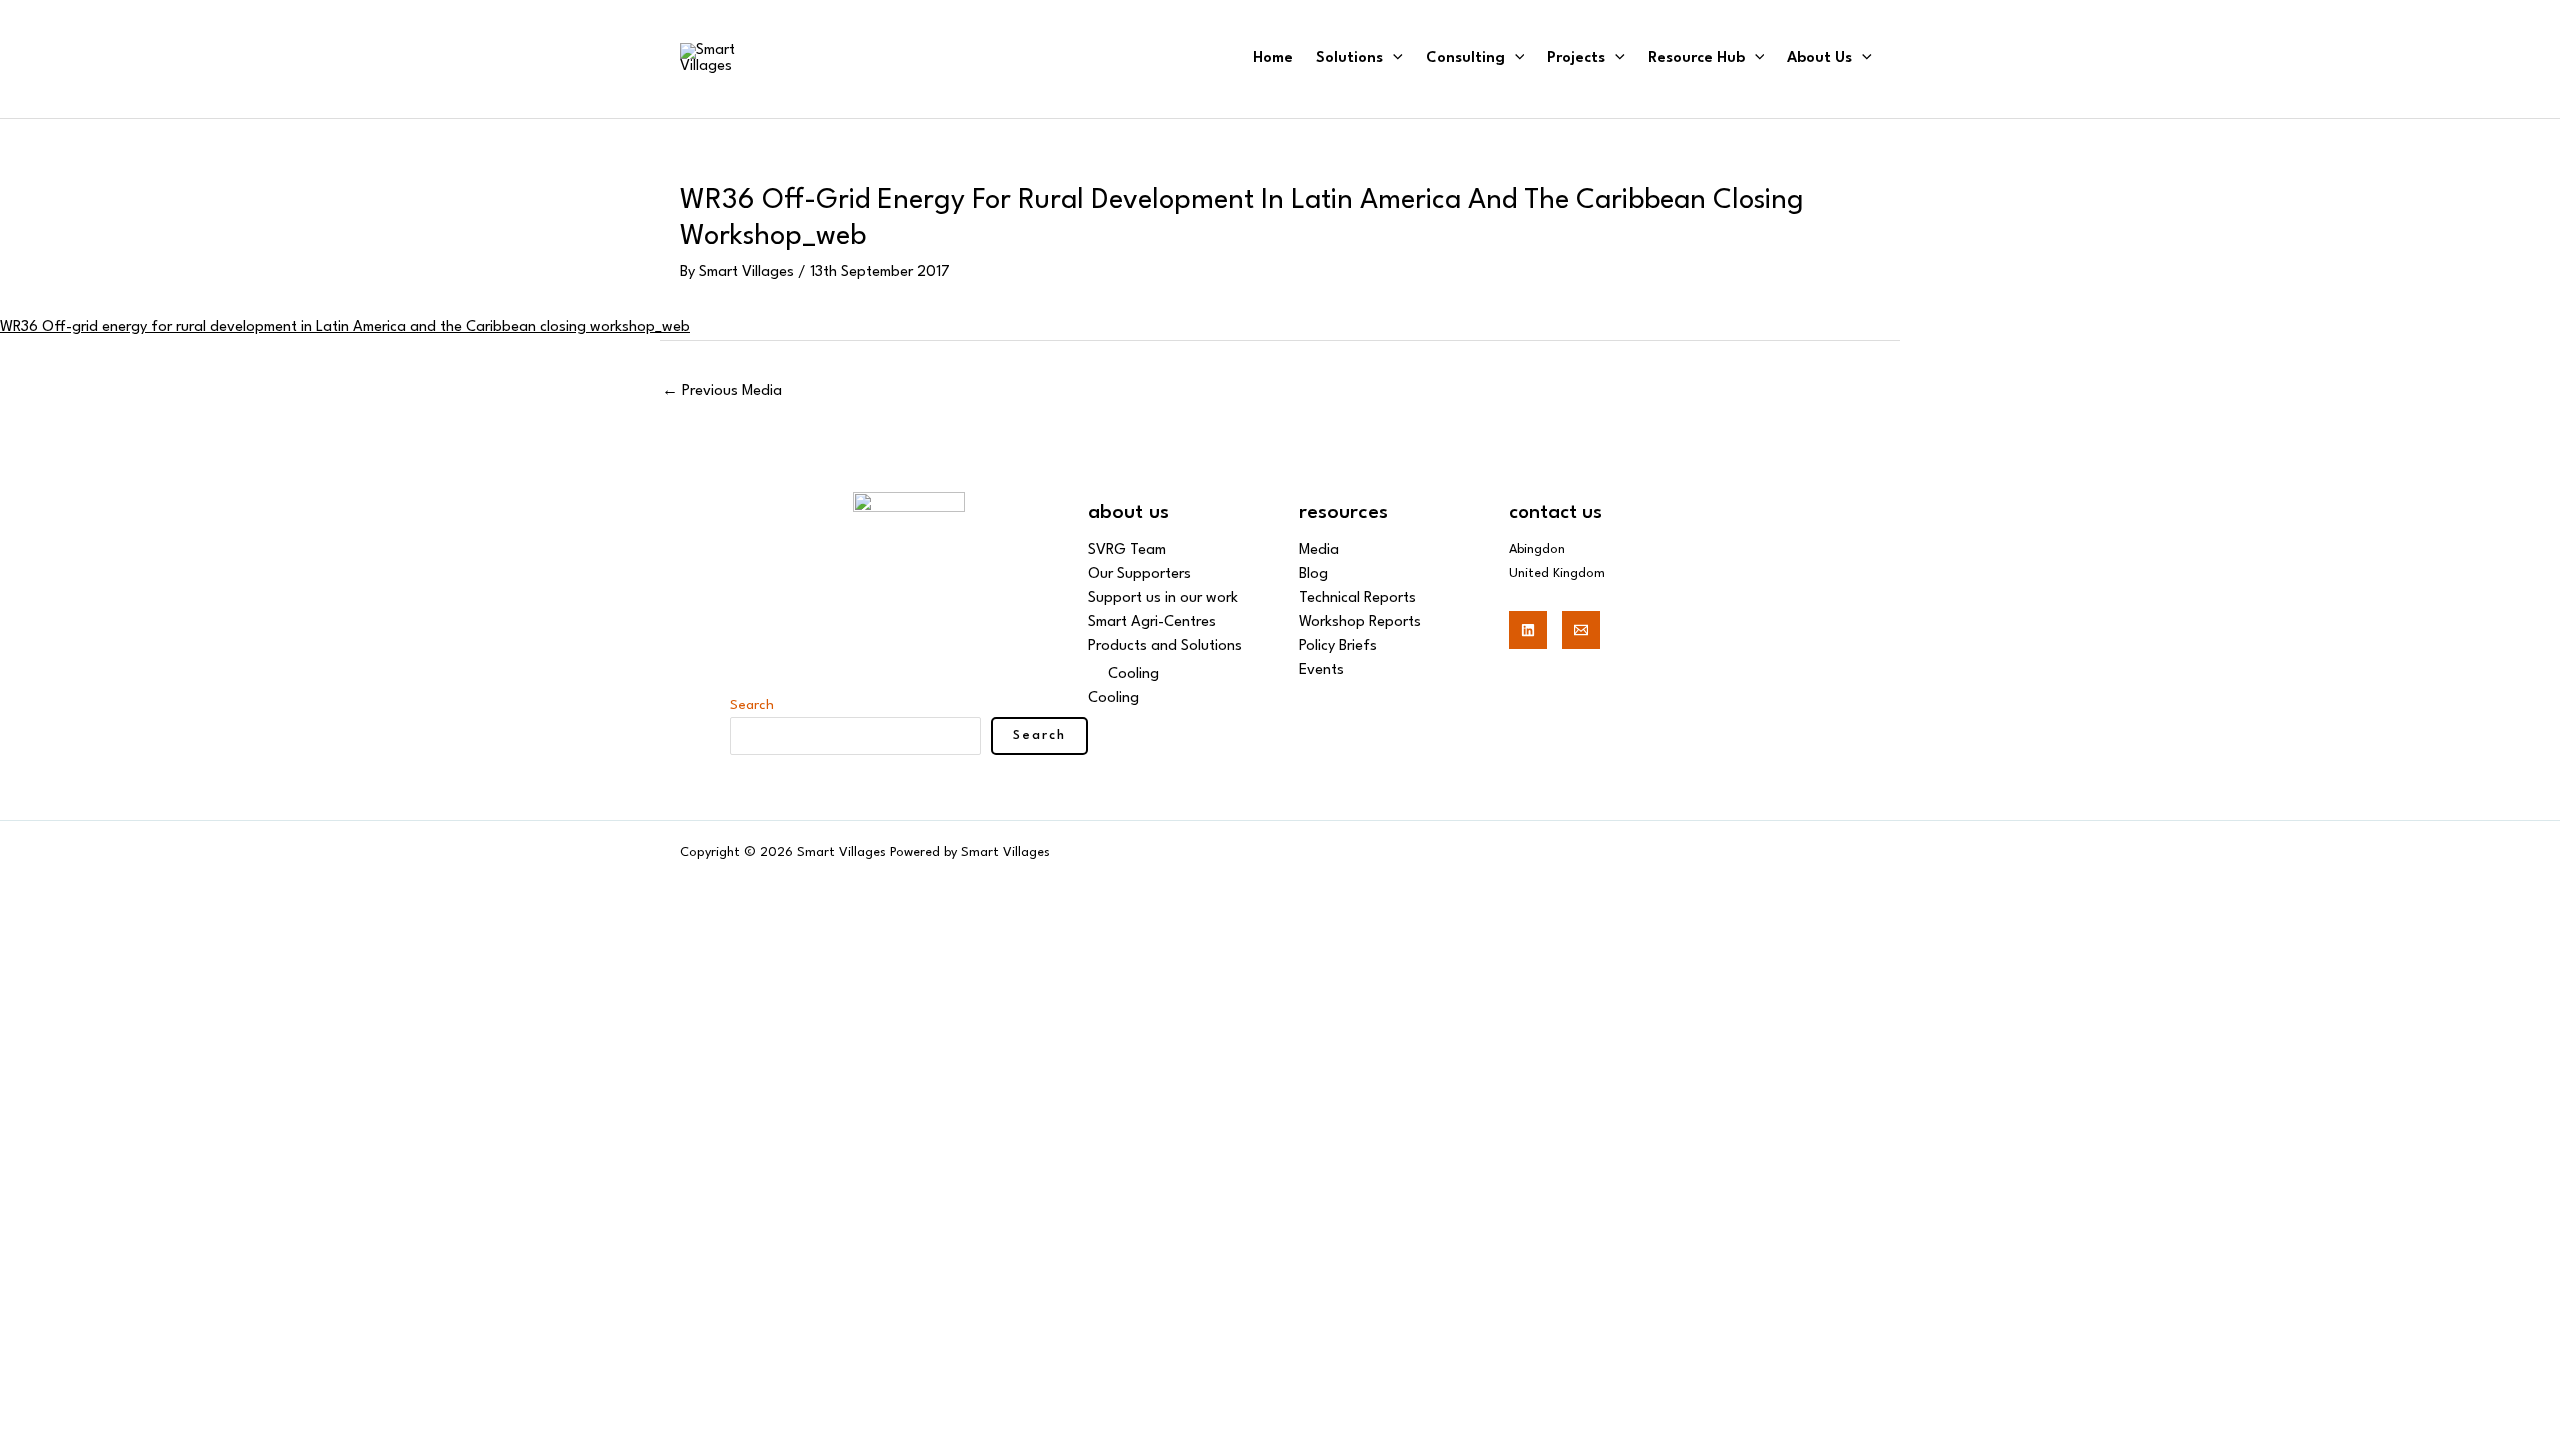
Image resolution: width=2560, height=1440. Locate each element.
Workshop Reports (1360, 622)
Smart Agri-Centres (1152, 622)
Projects (1576, 58)
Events (1321, 670)
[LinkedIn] (1528, 630)
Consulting (1465, 58)
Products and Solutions (1165, 646)
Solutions (1349, 58)
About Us (1819, 58)
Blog (1313, 574)
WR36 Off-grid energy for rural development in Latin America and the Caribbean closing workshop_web (345, 327)
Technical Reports (1357, 598)
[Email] (1581, 630)
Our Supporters (1139, 574)
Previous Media (722, 391)
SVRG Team (1127, 550)
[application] (1393, 58)
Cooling (1133, 674)
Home (1273, 58)
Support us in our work (1163, 598)
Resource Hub (1696, 58)
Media (1319, 550)
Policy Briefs (1338, 646)
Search (752, 705)
